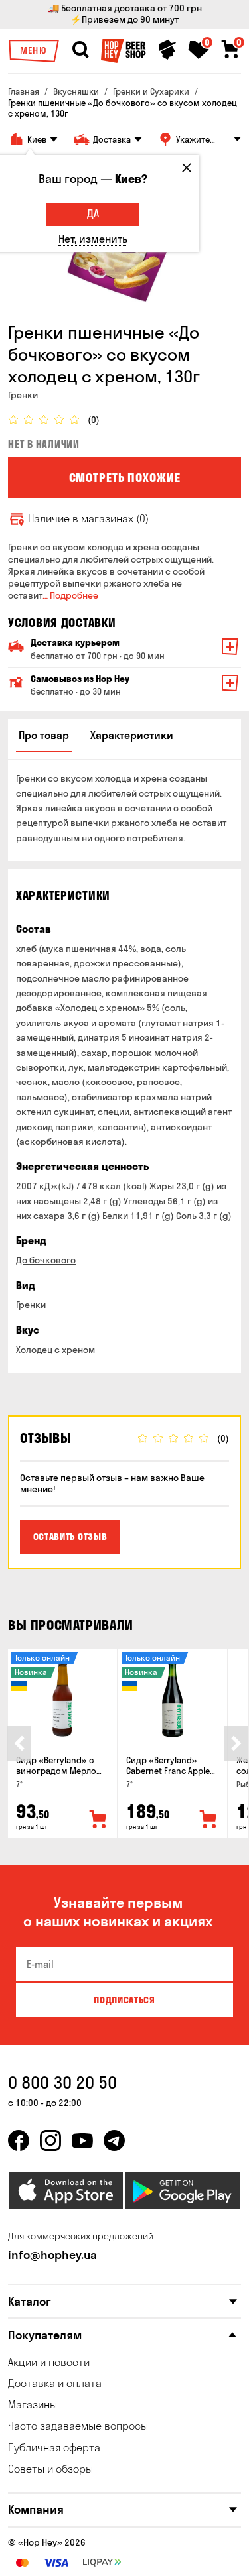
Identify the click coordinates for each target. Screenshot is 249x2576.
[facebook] (19, 2140)
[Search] (80, 50)
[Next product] (236, 1743)
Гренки (31, 1305)
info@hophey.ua (52, 2255)
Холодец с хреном (55, 1350)
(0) (94, 420)
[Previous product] (19, 1743)
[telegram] (114, 2140)
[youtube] (82, 2140)
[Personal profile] (167, 50)
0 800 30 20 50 (62, 2082)
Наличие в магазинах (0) (88, 519)
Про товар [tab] (44, 735)
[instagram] (50, 2140)
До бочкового (46, 1260)
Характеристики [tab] (132, 735)
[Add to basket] (98, 1820)
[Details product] (62, 1698)
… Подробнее (70, 595)
